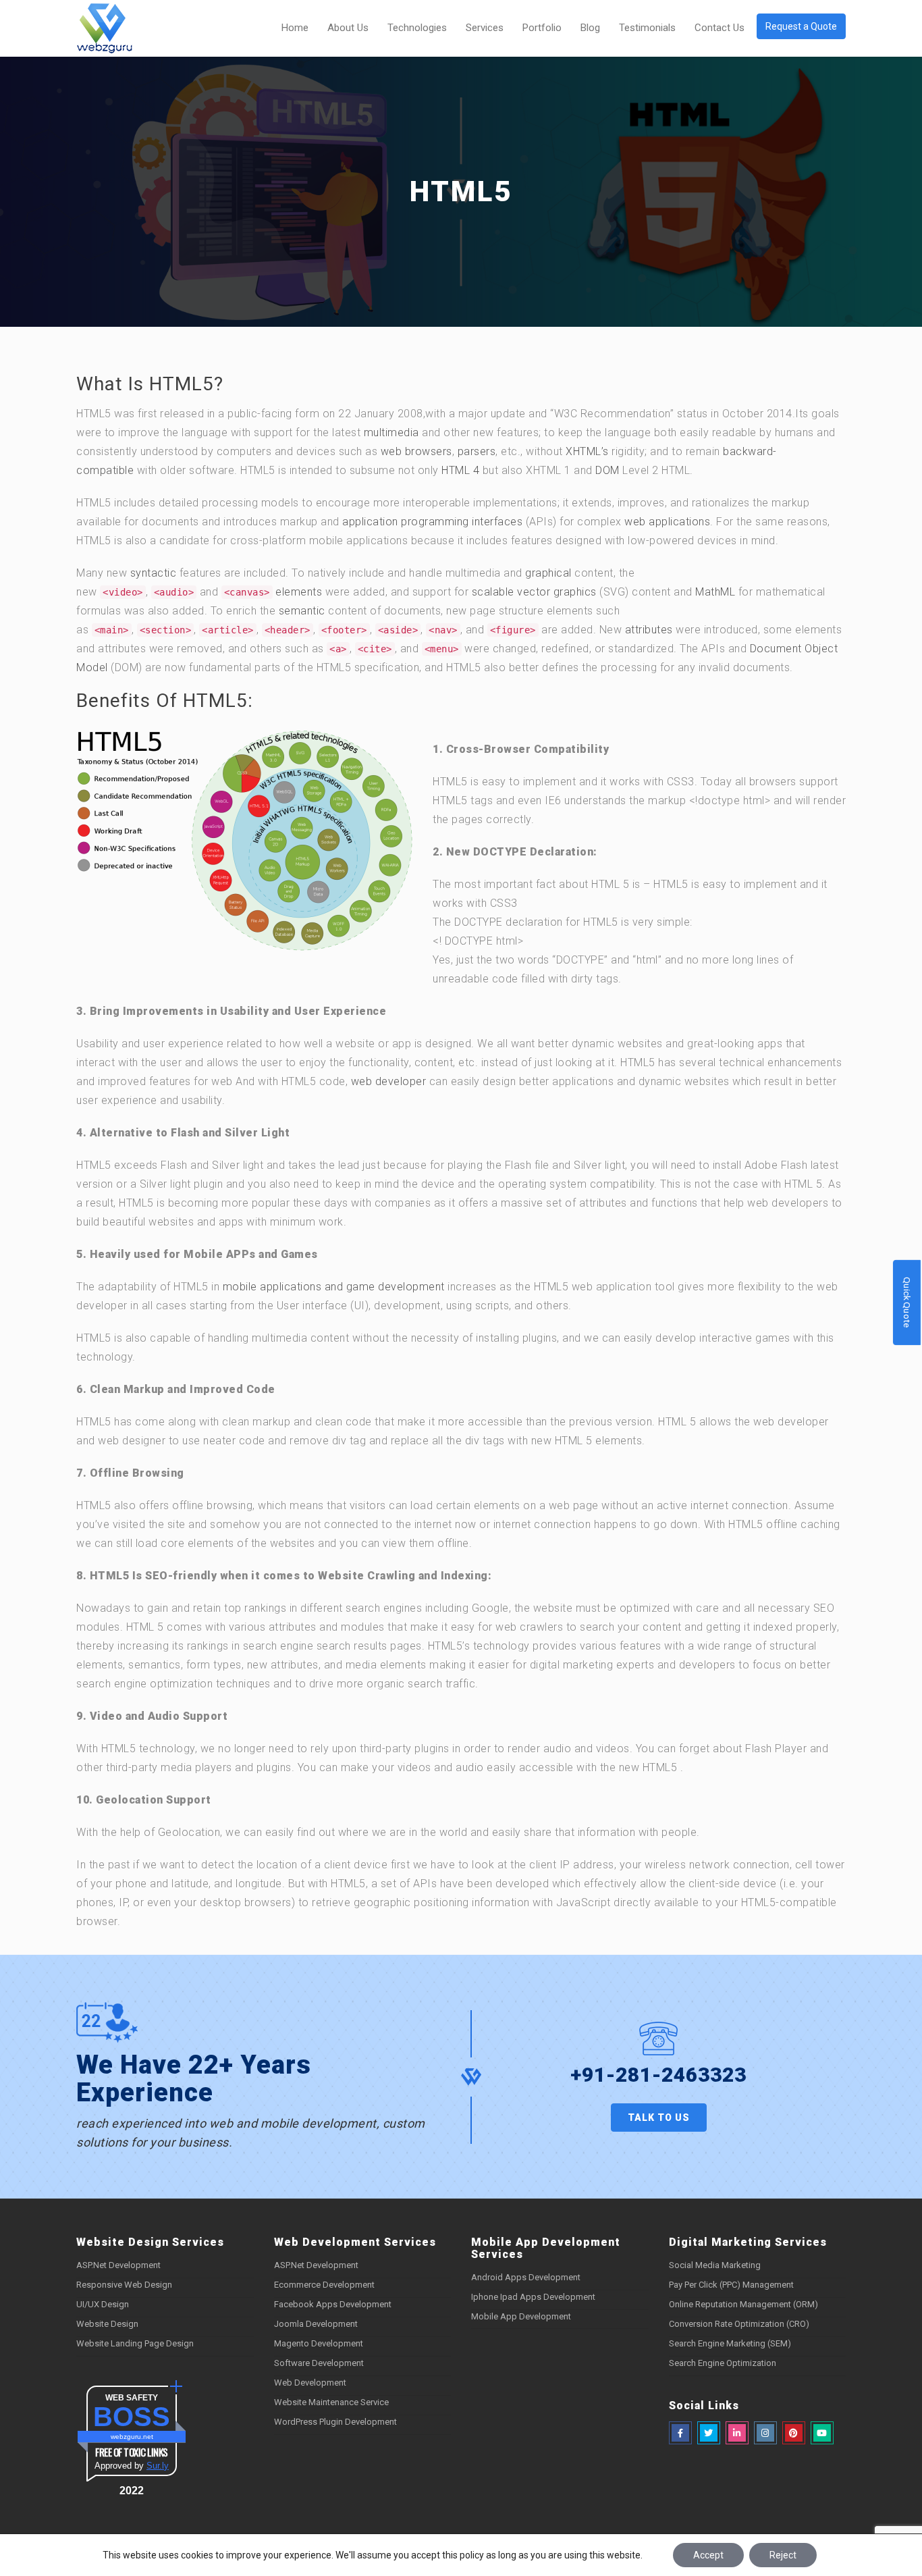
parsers (477, 451)
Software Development (319, 2363)
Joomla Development (316, 2324)
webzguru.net (132, 2437)
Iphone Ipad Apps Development (533, 2297)
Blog (590, 28)
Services (485, 28)
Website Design (107, 2324)
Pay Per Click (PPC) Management (731, 2285)
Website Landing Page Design (135, 2343)
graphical (548, 573)
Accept (708, 2555)
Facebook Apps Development (333, 2304)
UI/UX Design (103, 2304)
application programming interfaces (432, 522)
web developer (389, 1081)
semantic (302, 611)
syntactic (154, 573)
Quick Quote (907, 1302)
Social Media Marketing (715, 2265)
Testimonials (647, 28)
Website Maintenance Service (331, 2402)
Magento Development (319, 2343)
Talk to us (659, 2118)
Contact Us (720, 28)
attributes (649, 630)
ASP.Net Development (118, 2265)
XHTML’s (587, 451)
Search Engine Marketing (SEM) (730, 2343)
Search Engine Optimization (723, 2363)
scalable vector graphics (534, 592)
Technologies (417, 28)
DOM (607, 470)
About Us (348, 28)
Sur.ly (158, 2466)
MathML (715, 592)
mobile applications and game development (334, 1287)
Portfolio (542, 28)
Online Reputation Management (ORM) (743, 2304)
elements (299, 592)
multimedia (391, 432)
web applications (667, 522)
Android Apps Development (526, 2277)
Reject (783, 2555)
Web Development (310, 2383)
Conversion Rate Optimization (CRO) (739, 2324)
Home (295, 28)
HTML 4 (460, 470)
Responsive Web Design (124, 2285)
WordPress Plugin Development (335, 2422)
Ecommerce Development (324, 2285)
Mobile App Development (521, 2316)
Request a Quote (801, 26)
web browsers (416, 451)
